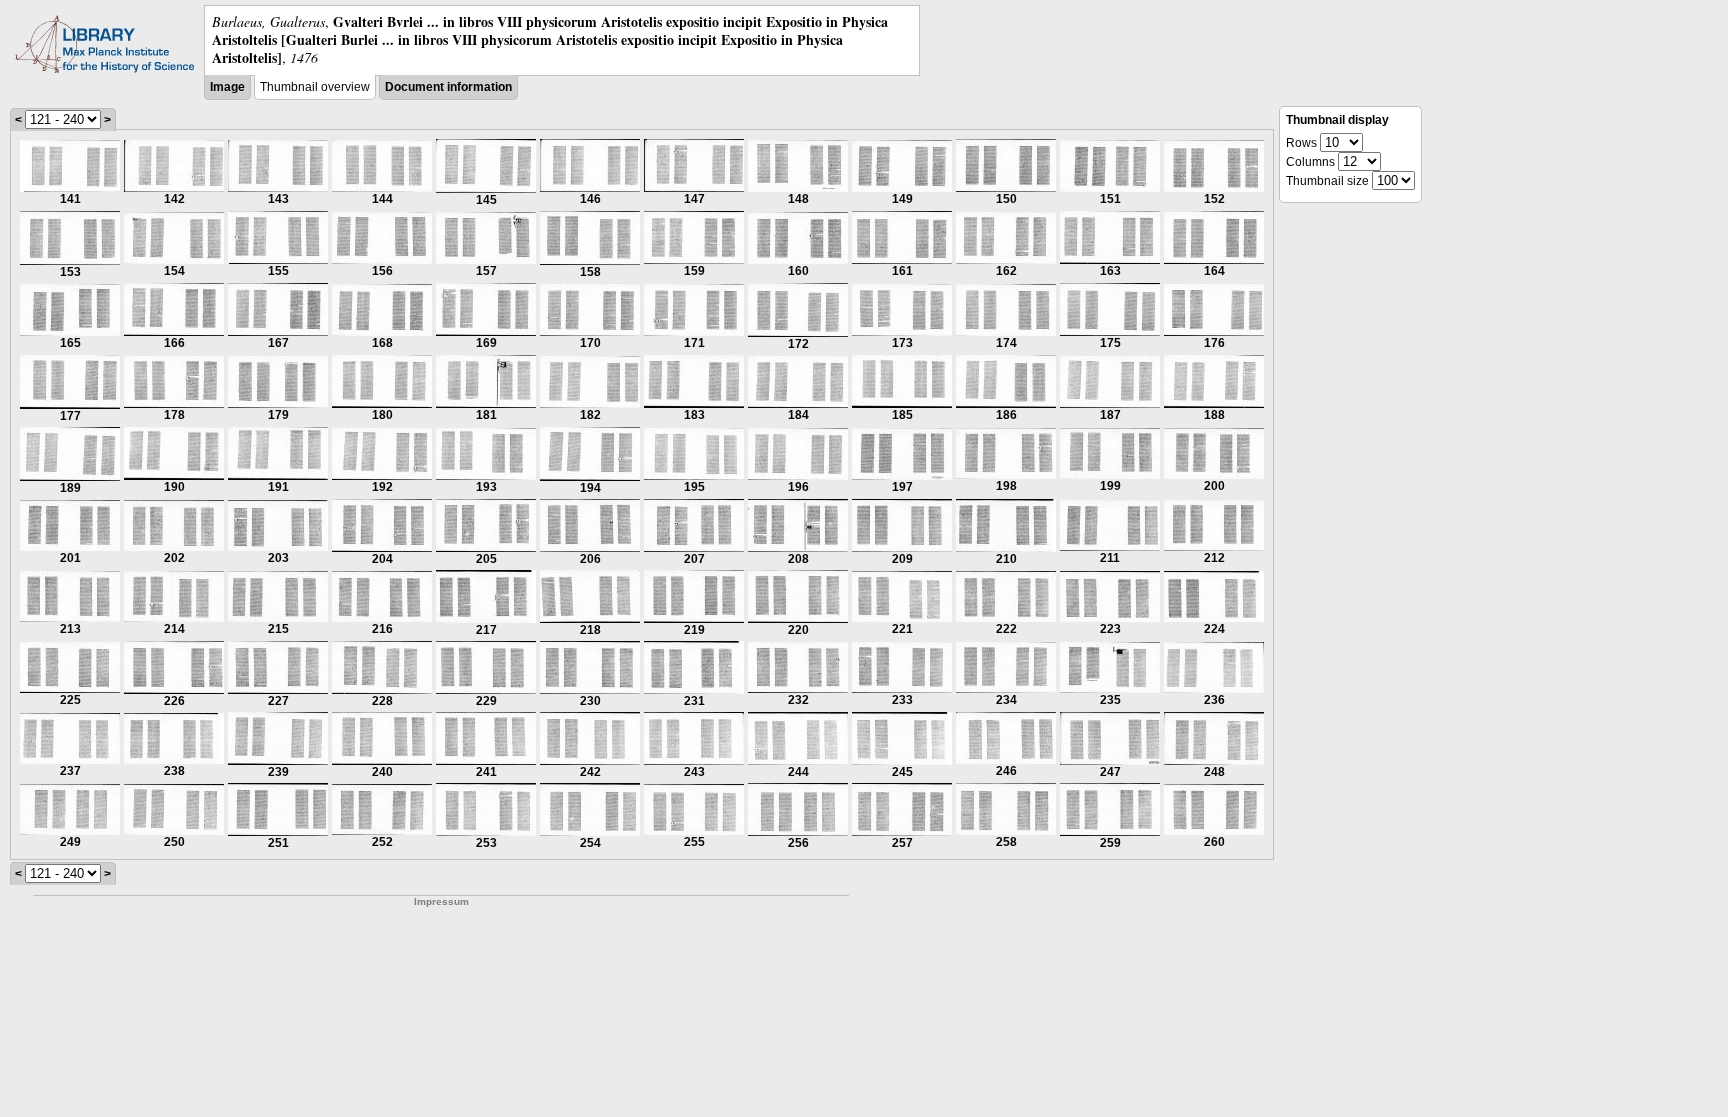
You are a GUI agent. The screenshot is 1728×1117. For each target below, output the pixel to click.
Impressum (441, 901)
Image (227, 87)
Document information (448, 87)
